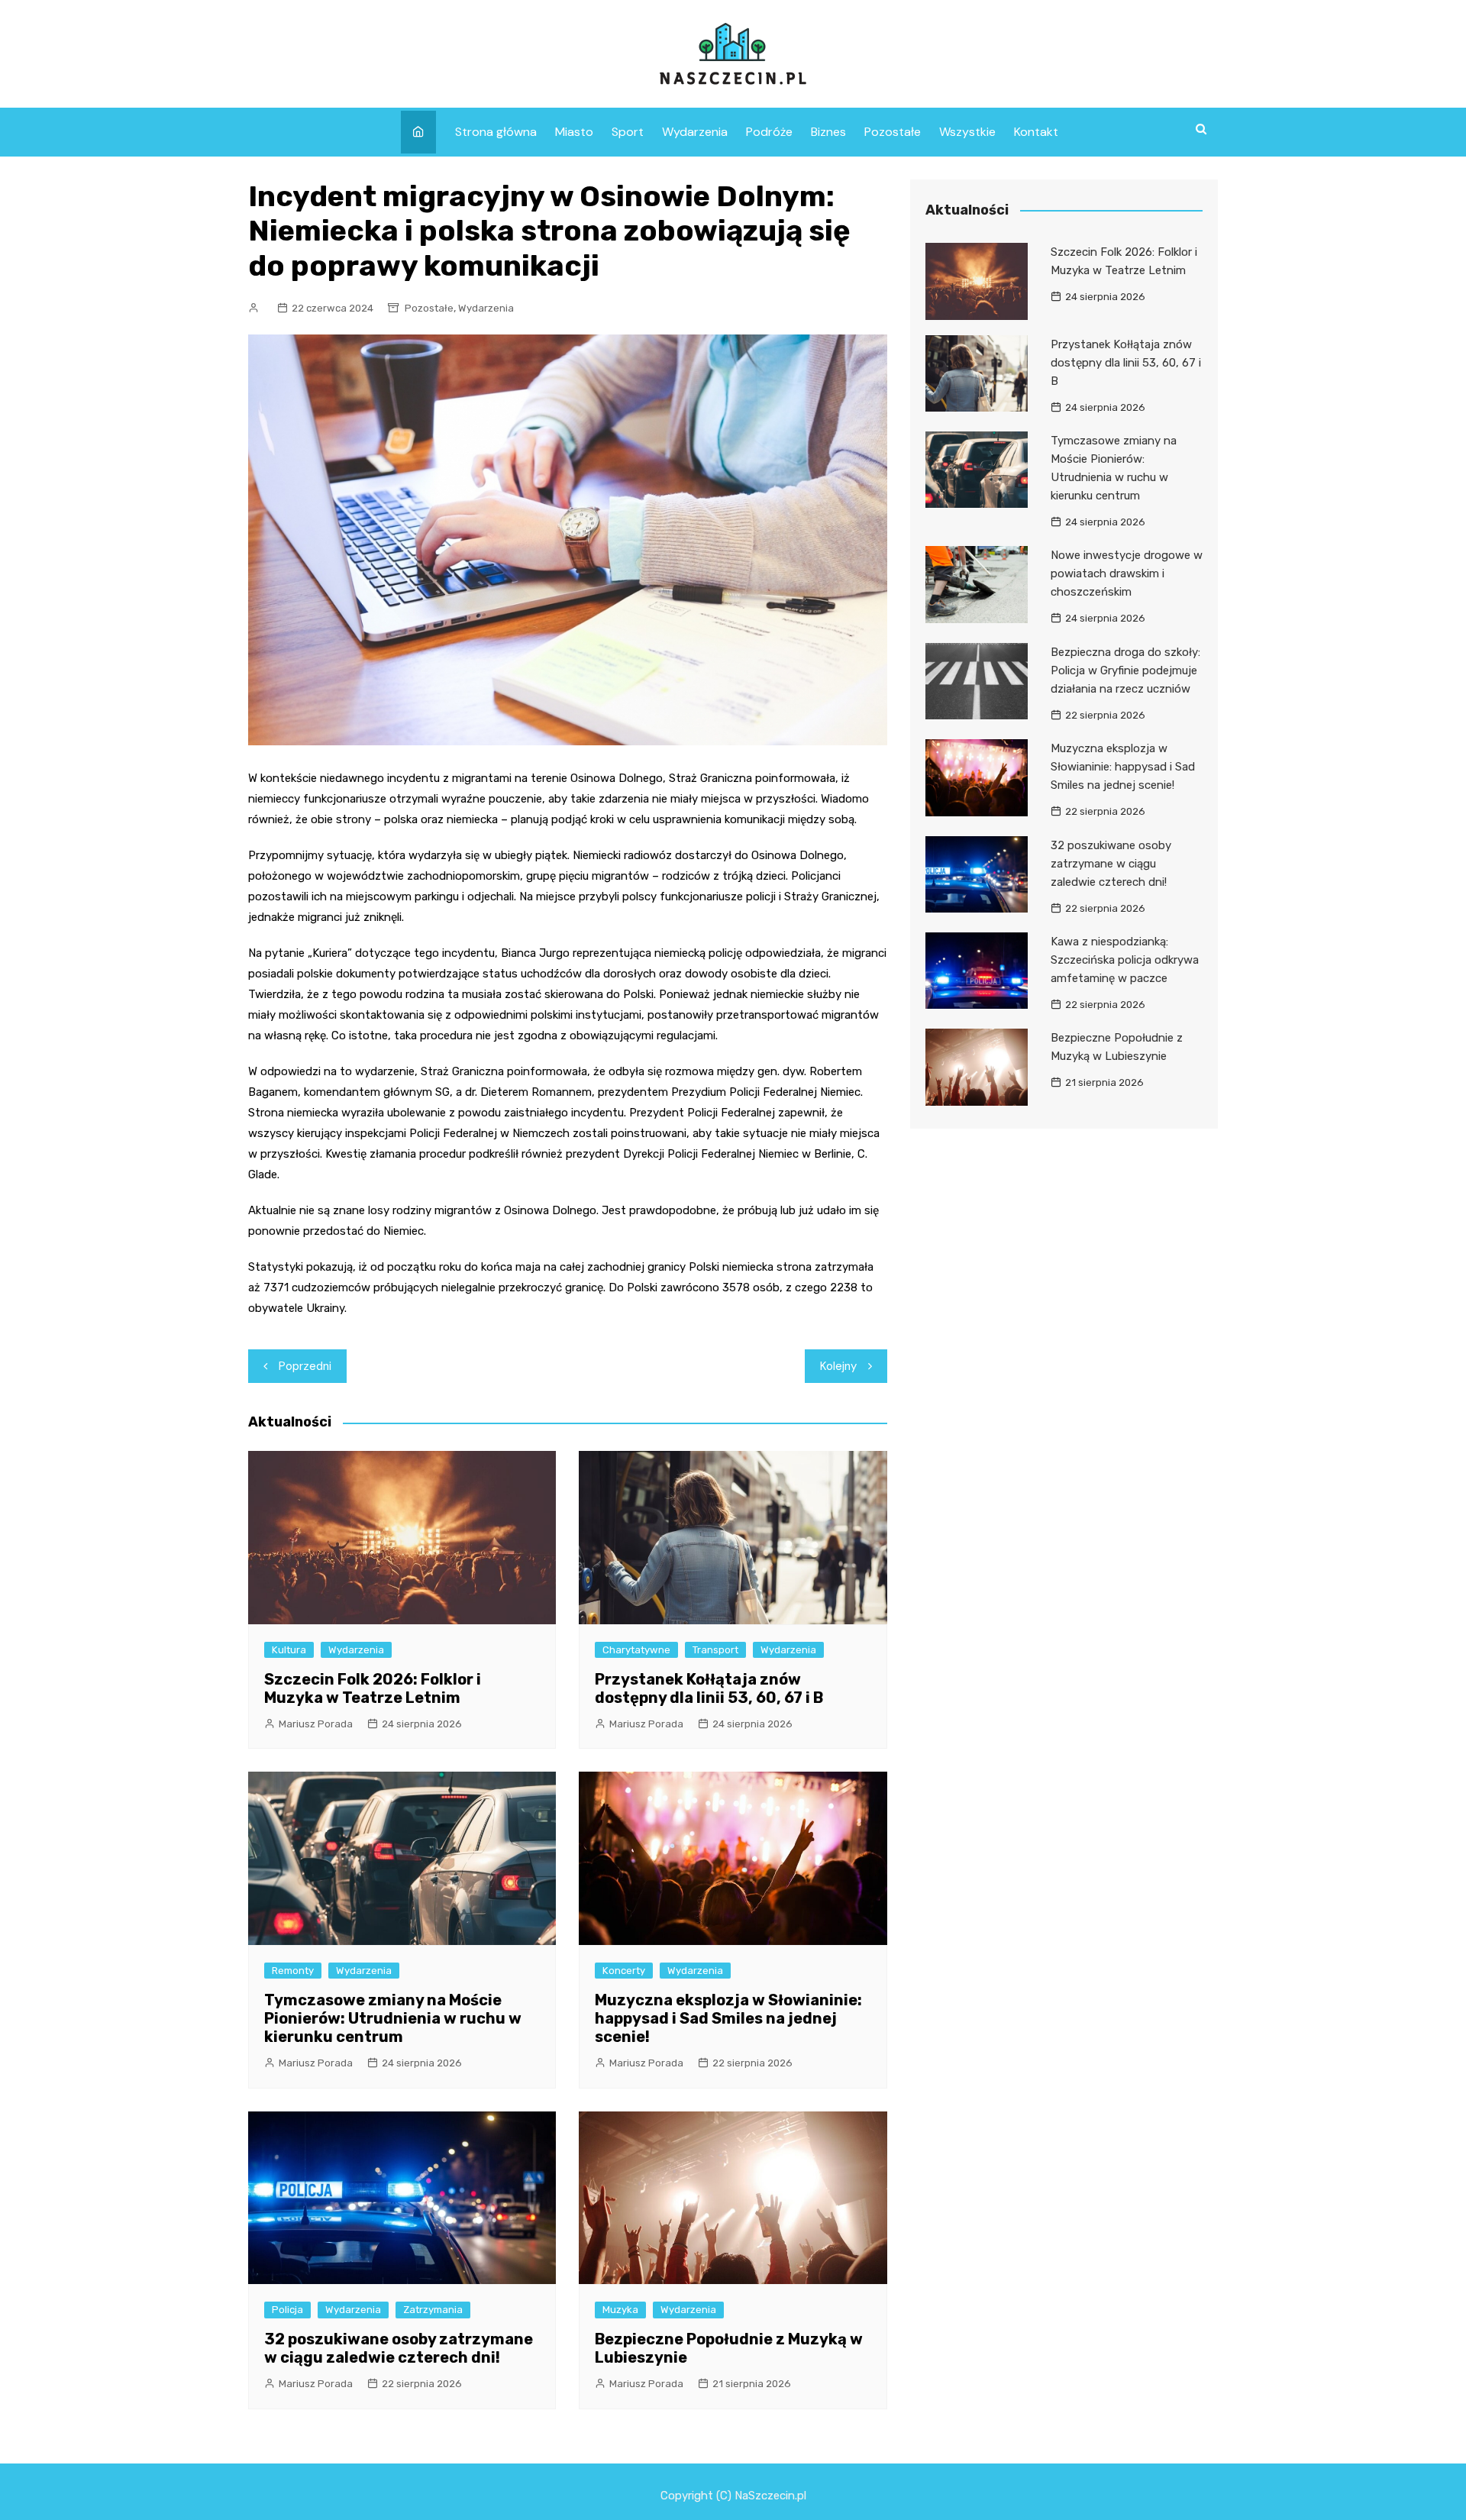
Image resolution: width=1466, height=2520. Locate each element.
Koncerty (624, 1971)
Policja (287, 2310)
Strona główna (496, 132)
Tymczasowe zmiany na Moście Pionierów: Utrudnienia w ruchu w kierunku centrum (393, 2018)
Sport (628, 132)
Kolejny (838, 1366)
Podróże (769, 132)
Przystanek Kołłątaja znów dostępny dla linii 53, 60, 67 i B (709, 1688)
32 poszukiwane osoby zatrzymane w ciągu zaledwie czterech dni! (399, 2348)
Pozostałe (893, 132)
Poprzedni (305, 1366)
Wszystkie (967, 132)
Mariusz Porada (316, 1724)
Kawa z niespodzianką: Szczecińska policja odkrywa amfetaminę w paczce (1125, 960)
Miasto (574, 132)
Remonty (293, 1971)
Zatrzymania (433, 2310)
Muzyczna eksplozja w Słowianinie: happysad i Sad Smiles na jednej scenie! (728, 2018)
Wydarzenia (695, 132)
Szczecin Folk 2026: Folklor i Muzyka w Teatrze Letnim (373, 1688)
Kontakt (1036, 132)
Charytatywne (636, 1650)
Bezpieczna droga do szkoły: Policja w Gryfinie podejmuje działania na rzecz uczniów (1125, 670)
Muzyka (620, 2310)
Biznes (828, 132)
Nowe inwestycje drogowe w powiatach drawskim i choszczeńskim (1127, 573)
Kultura (289, 1650)
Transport (715, 1650)
